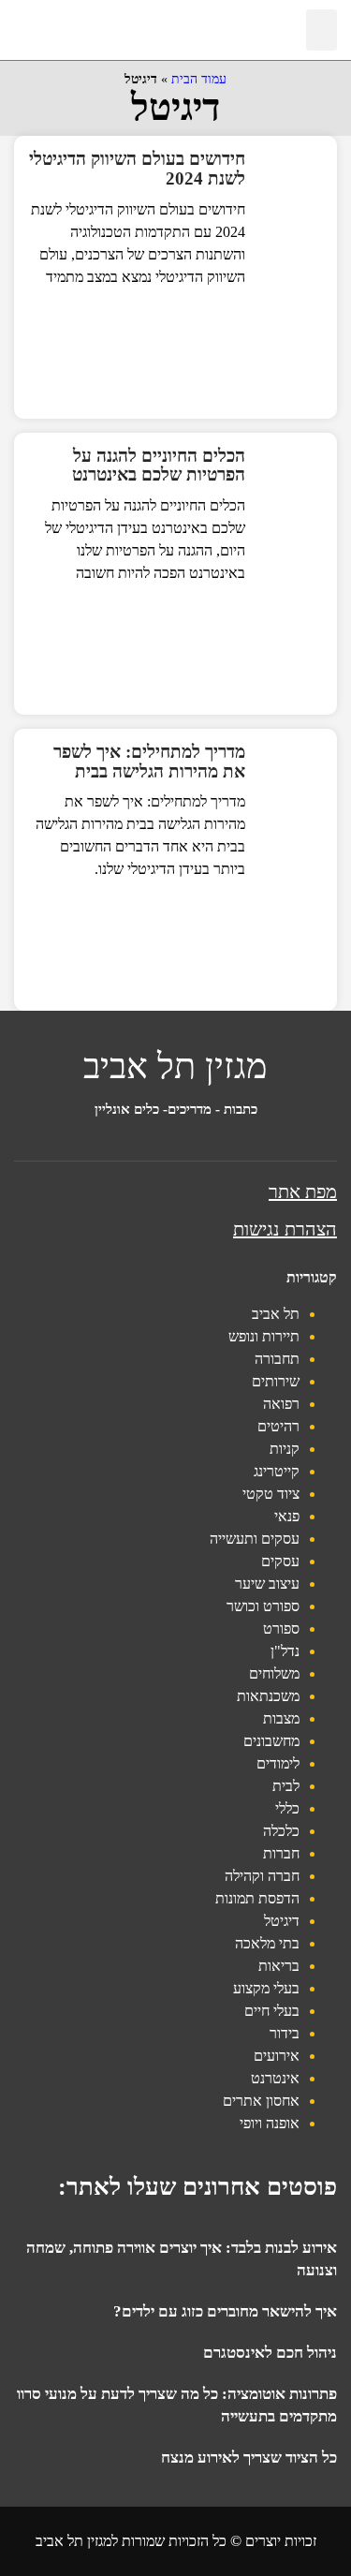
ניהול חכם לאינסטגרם (270, 2353)
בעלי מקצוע (266, 1988)
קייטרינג (277, 1471)
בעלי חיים (272, 2011)
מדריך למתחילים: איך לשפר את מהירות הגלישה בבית (149, 762)
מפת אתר (303, 1192)
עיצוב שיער (267, 1584)
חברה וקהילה (262, 1876)
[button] (322, 30)
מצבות (281, 1718)
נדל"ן (285, 1651)
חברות (281, 1853)
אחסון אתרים (261, 2101)
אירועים (277, 2056)
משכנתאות (268, 1696)
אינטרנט (275, 2078)
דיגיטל (282, 1921)
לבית (286, 1786)
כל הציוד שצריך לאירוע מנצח (249, 2458)
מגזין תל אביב (175, 1066)
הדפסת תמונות (257, 1898)
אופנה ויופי (270, 2123)
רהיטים (278, 1426)
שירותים (276, 1381)
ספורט (281, 1629)
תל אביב (276, 1314)
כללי (287, 1808)
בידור (285, 2033)
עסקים (280, 1561)
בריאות (279, 1966)
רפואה (281, 1404)
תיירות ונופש (264, 1336)
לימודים (278, 1763)
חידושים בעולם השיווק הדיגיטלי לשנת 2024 (137, 169)
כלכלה (281, 1831)
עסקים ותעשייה (255, 1539)
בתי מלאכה (267, 1943)
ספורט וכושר (263, 1606)
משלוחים (274, 1673)
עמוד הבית (199, 79)
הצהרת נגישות (285, 1229)
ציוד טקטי (271, 1494)
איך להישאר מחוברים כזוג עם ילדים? (225, 2311)
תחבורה (277, 1359)
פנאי (287, 1516)
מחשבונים (271, 1741)
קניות (285, 1449)
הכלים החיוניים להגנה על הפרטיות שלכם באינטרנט (159, 466)
